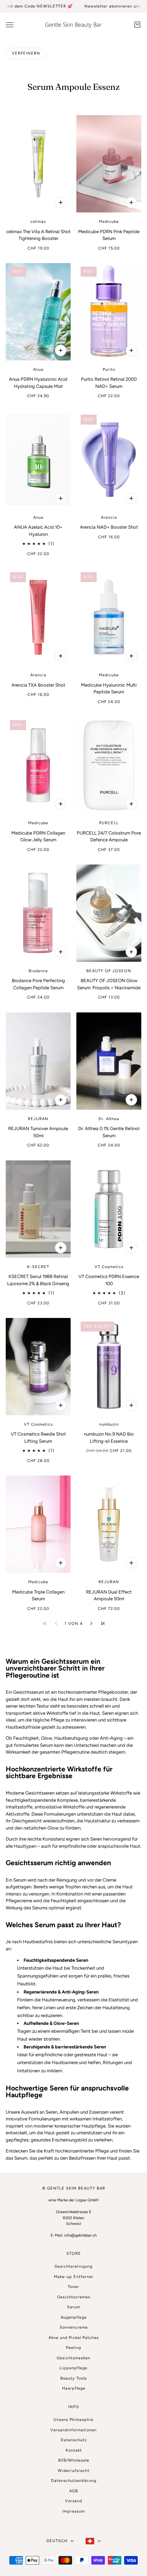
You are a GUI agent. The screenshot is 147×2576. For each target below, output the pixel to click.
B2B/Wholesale (74, 2460)
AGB (74, 2491)
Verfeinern (26, 53)
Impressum (74, 2511)
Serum (74, 2307)
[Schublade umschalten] (10, 24)
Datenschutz (74, 2440)
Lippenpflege (73, 2368)
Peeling (73, 2348)
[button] (91, 1623)
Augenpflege (74, 2317)
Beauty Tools (73, 2378)
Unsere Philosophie (73, 2420)
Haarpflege (74, 2388)
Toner (73, 2287)
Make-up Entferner (74, 2277)
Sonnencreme (74, 2327)
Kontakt (74, 2450)
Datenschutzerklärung (74, 2481)
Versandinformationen (73, 2430)
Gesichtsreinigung (73, 2266)
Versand (73, 2501)
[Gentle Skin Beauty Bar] (73, 25)
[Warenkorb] (137, 25)
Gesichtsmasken (73, 2358)
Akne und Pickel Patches (74, 2338)
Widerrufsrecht (74, 2471)
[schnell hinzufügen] (61, 202)
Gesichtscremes (74, 2297)
